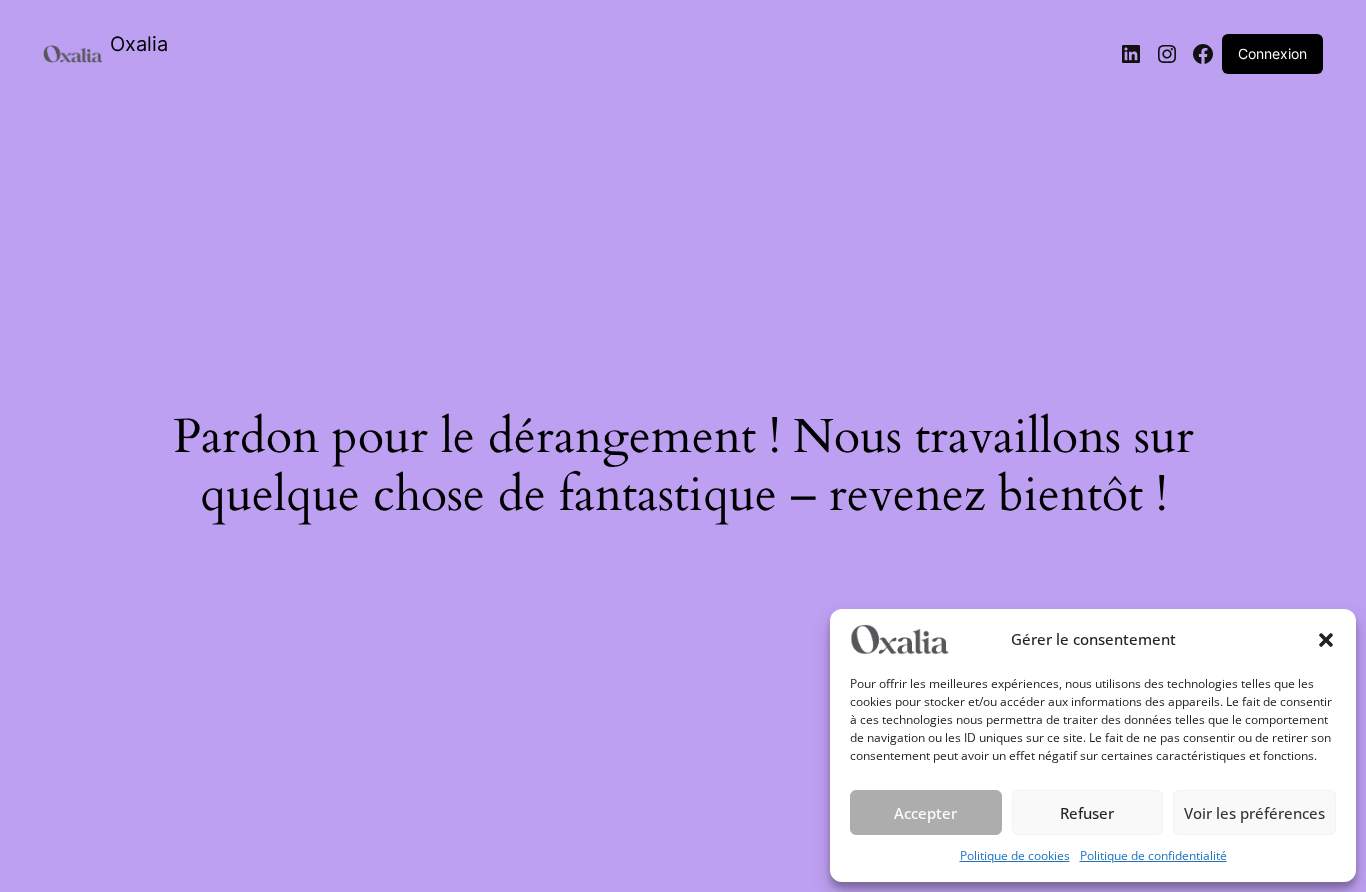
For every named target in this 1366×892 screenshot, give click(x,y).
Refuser (1087, 813)
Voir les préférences (1254, 813)
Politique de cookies (1015, 855)
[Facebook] (1203, 54)
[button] (1326, 640)
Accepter (925, 813)
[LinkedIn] (1131, 54)
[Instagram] (1167, 54)
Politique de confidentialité (1153, 855)
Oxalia (139, 44)
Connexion (1272, 53)
